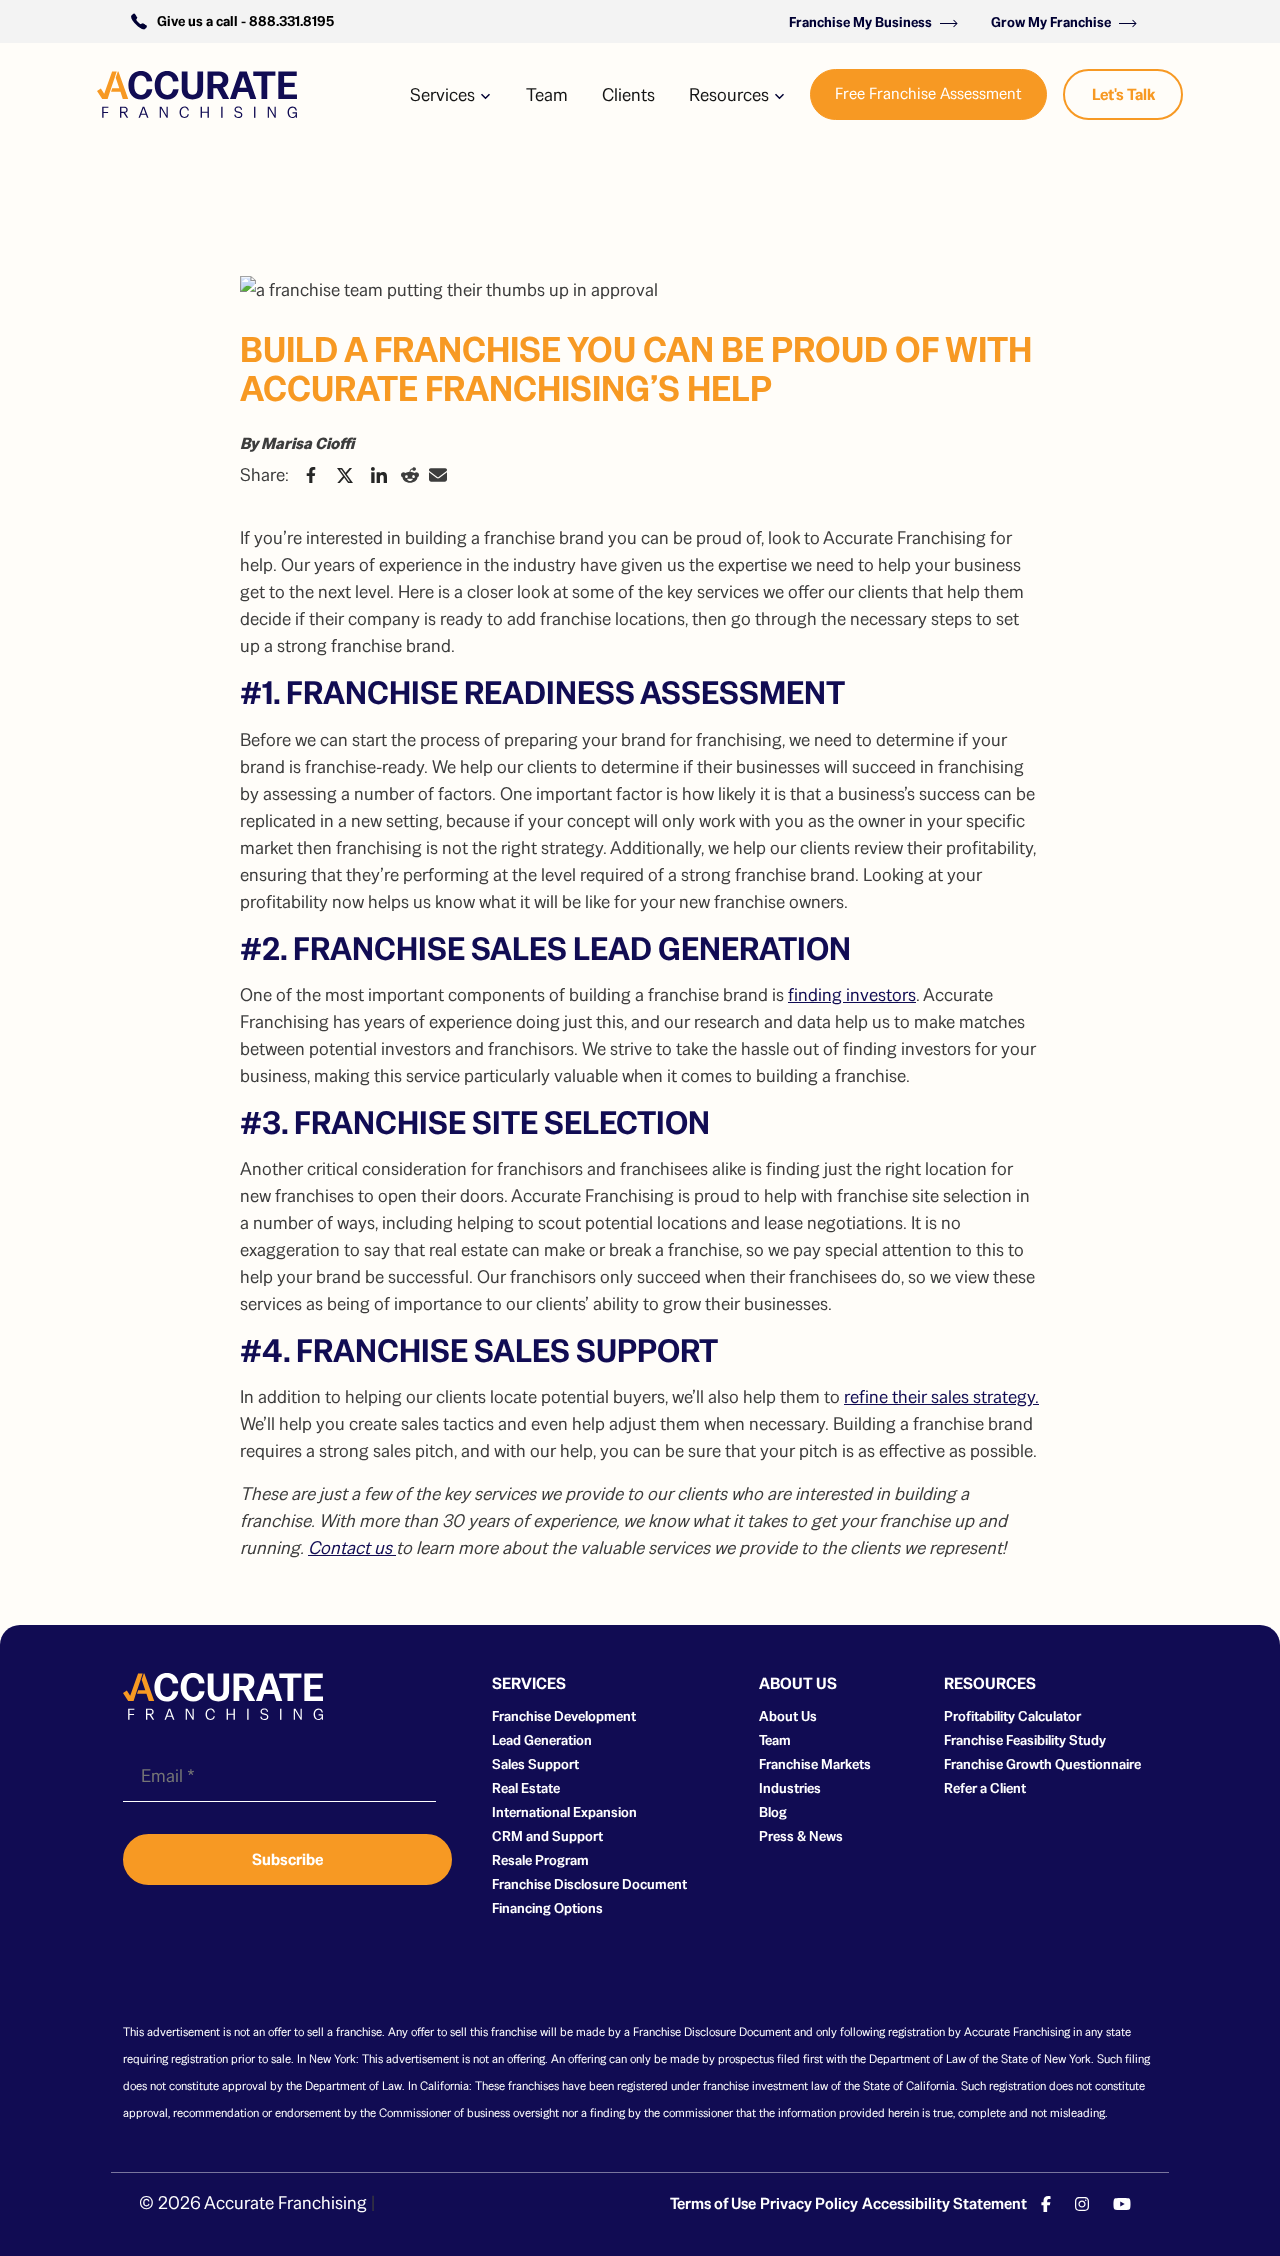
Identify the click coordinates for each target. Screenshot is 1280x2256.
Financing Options (547, 1908)
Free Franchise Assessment (928, 93)
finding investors (852, 994)
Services (444, 94)
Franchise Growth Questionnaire (1042, 1764)
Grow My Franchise (1052, 22)
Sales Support (535, 1764)
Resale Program (540, 1860)
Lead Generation (542, 1740)
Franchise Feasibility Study (1025, 1740)
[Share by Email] (438, 475)
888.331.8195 (291, 21)
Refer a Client (985, 1788)
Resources (731, 94)
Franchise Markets (815, 1764)
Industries (790, 1788)
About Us (788, 1716)
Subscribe (287, 1859)
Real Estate (526, 1788)
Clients (628, 94)
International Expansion (564, 1812)
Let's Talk (1123, 94)
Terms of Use (713, 2203)
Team (547, 94)
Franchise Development (564, 1716)
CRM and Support (547, 1836)
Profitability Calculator (1012, 1716)
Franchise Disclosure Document (589, 1884)
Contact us (352, 1547)
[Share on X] (345, 475)
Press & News (801, 1836)
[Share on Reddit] (410, 475)
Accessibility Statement (944, 2203)
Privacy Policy (809, 2203)
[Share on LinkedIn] (379, 475)
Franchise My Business (862, 22)
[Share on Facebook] (311, 475)
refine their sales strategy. (941, 1396)
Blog (773, 1812)
